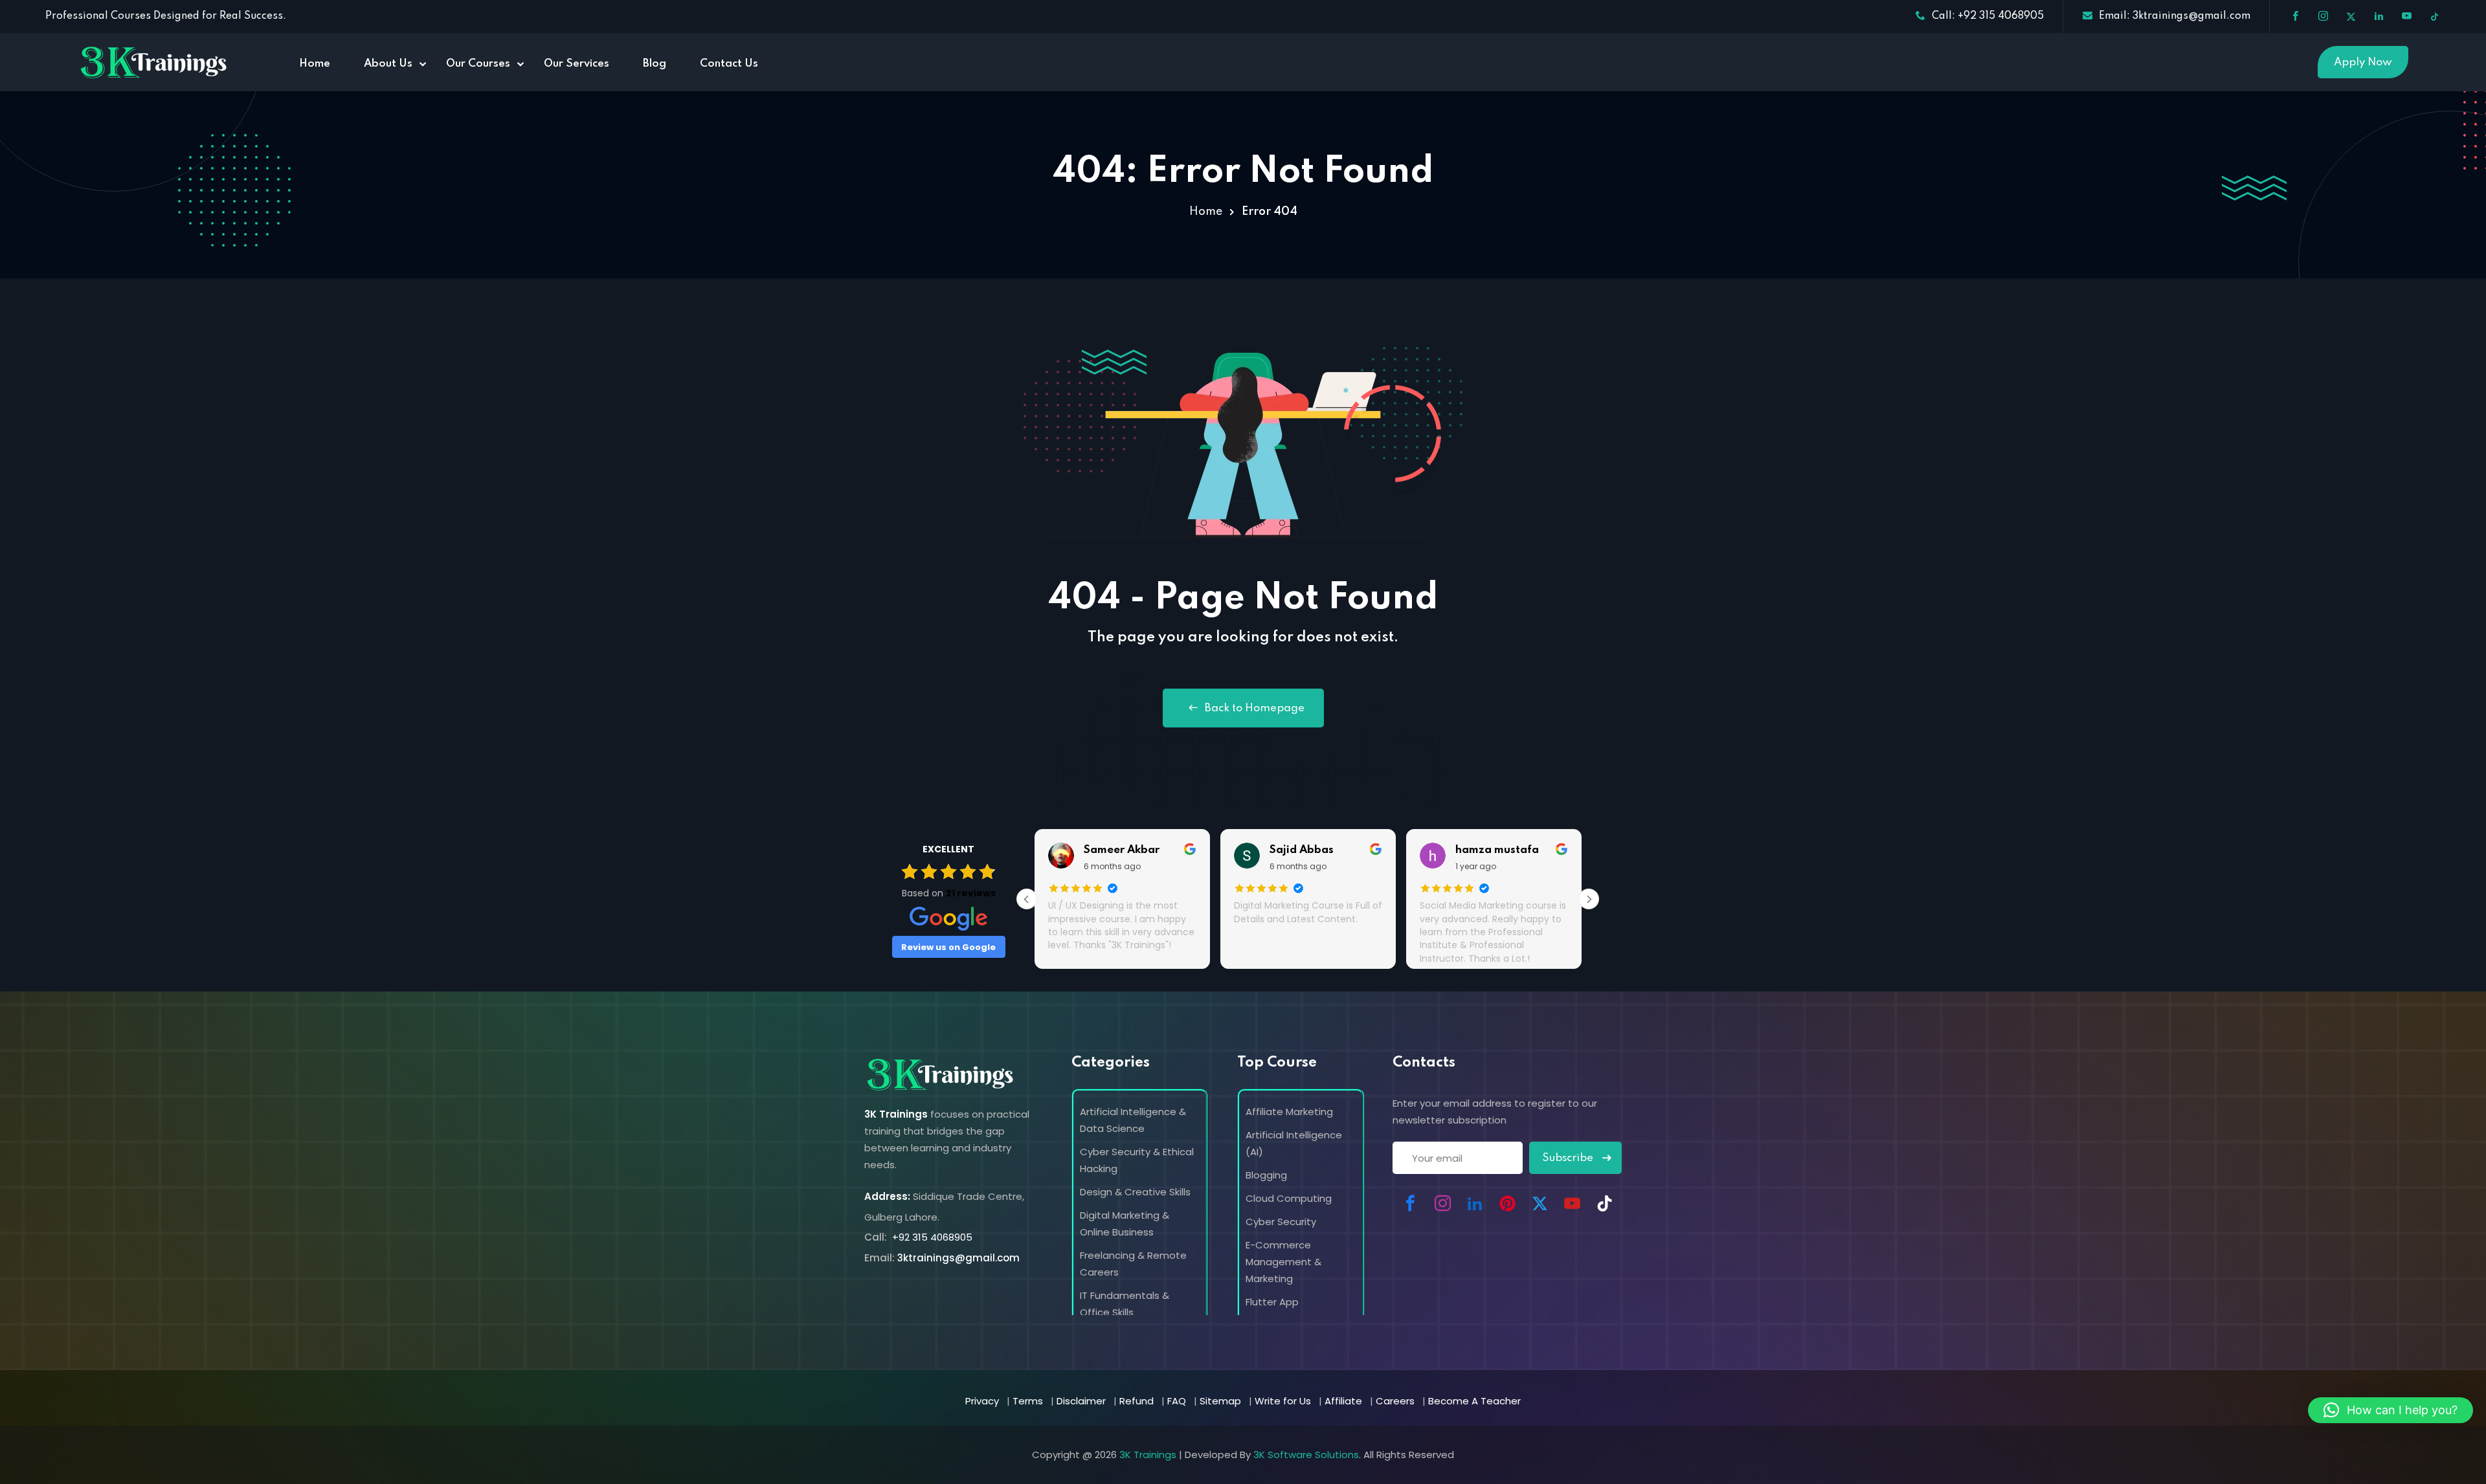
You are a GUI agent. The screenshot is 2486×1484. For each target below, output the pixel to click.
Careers (1395, 1401)
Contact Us (729, 64)
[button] (2391, 1410)
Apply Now (2363, 62)
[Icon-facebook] (1410, 1203)
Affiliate (1343, 1401)
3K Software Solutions (1306, 1455)
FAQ (1177, 1401)
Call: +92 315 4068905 (1988, 16)
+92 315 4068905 (931, 1237)
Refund (1137, 1401)
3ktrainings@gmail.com (958, 1258)
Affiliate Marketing (1289, 1112)
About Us (388, 64)
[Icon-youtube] (1572, 1203)
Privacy (982, 1401)
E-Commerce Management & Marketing (1283, 1262)
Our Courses (478, 64)
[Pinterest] (1507, 1203)
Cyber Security (1281, 1222)
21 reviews (971, 893)
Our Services (577, 64)
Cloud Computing (1289, 1198)
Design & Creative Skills (1135, 1192)
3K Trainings (1148, 1455)
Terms (1028, 1401)
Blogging (1266, 1175)
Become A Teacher (1474, 1401)
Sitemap (1220, 1401)
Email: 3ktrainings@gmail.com (2175, 16)
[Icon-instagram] (1442, 1203)
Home (315, 64)
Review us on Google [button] (948, 947)
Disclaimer (1081, 1401)
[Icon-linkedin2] (1475, 1203)
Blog (655, 64)
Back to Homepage (1255, 708)
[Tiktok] (1604, 1203)
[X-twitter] (1540, 1203)
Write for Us (1283, 1401)
